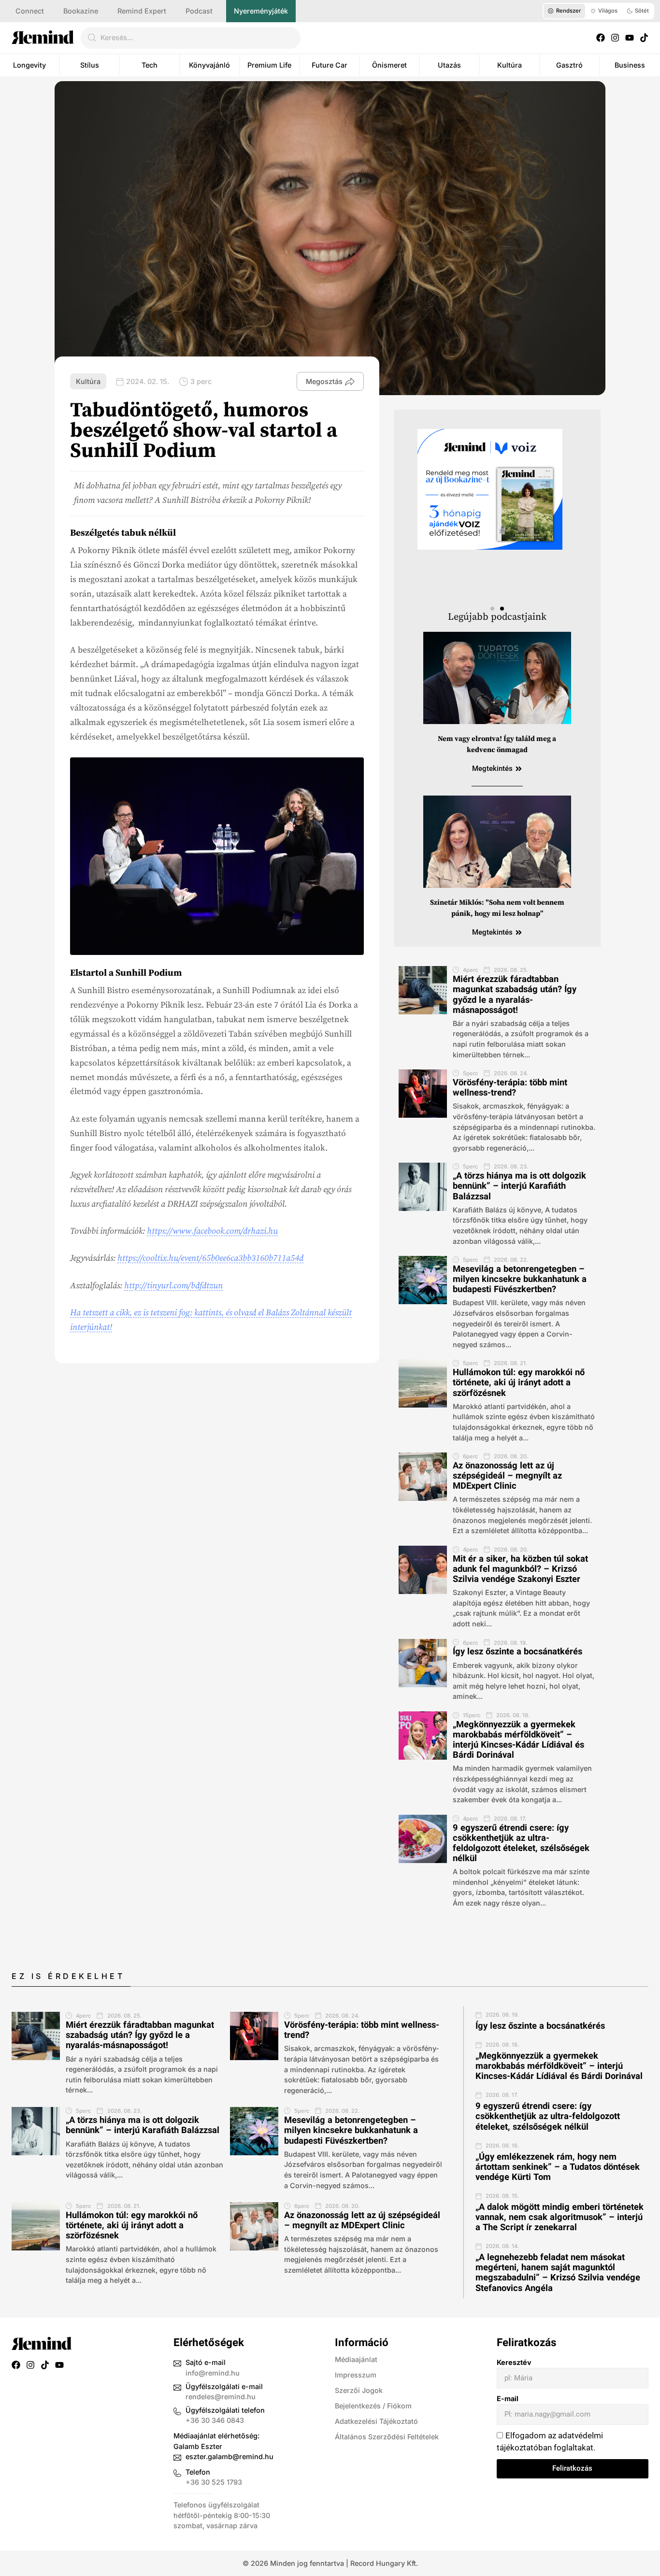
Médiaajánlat (356, 2359)
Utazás (449, 65)
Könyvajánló (209, 65)
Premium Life (269, 65)
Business (630, 65)
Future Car (330, 65)
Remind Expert (142, 11)
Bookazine (81, 11)
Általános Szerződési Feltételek (387, 2437)
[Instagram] (615, 38)
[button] (492, 609)
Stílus (90, 65)
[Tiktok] (644, 38)
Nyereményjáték (261, 11)
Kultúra (509, 65)
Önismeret (389, 65)
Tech (150, 65)
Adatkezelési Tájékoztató (376, 2421)
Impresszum (356, 2375)
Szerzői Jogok (359, 2390)
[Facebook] (601, 38)
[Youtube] (630, 38)
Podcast (199, 11)
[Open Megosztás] (350, 382)
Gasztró (569, 65)
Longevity (29, 65)
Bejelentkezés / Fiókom (373, 2406)
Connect (30, 11)
